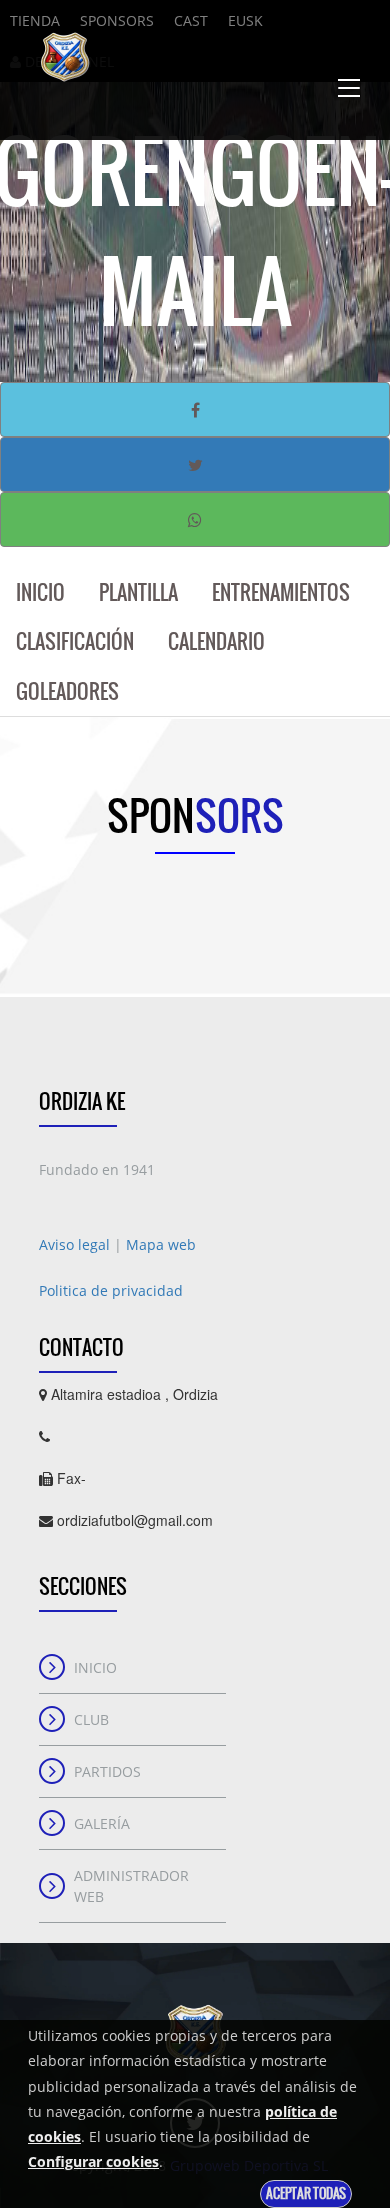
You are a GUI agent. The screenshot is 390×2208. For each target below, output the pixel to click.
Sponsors (117, 20)
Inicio (40, 592)
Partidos (107, 1771)
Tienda (35, 20)
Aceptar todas (306, 2193)
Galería (102, 1823)
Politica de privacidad (111, 1290)
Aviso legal (76, 1244)
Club (91, 1719)
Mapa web (161, 1244)
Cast (191, 20)
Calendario (216, 641)
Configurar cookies (93, 2161)
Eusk (245, 20)
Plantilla (138, 592)
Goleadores (67, 691)
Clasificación (75, 641)
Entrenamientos (281, 592)
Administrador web (131, 1886)
